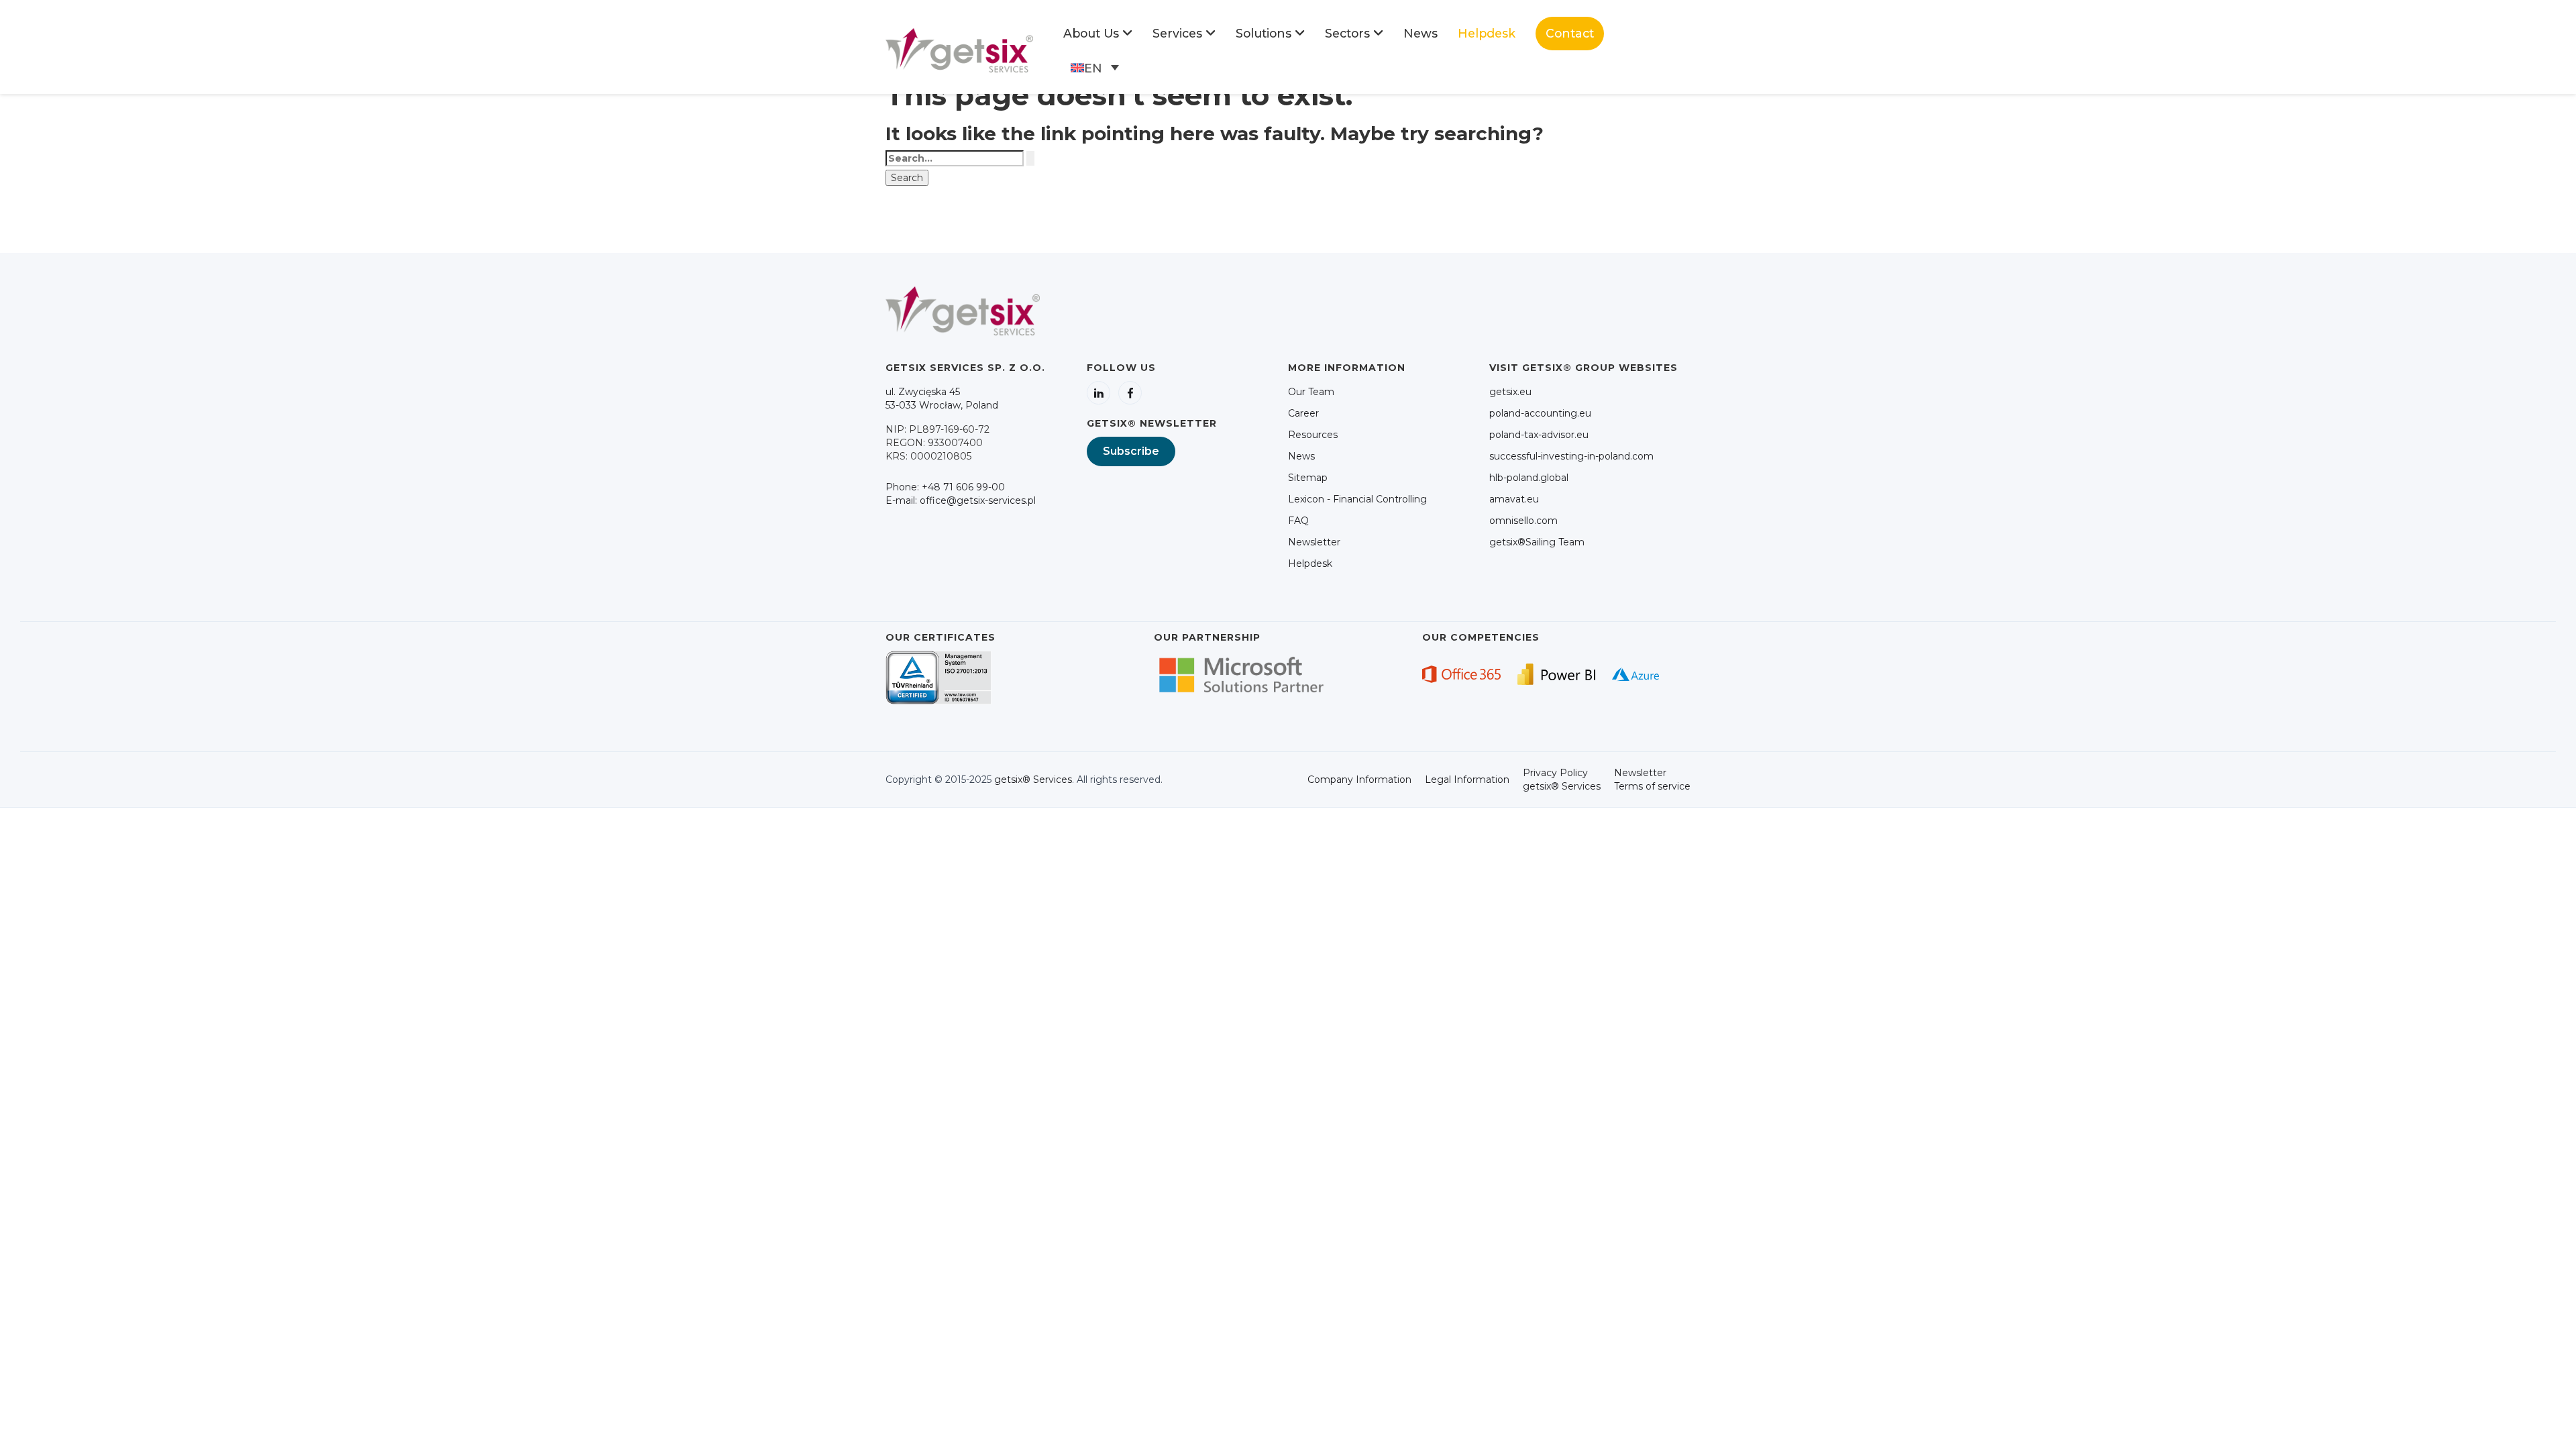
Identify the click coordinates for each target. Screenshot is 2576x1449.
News (1420, 33)
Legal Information (1467, 780)
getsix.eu (1510, 392)
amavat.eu (1514, 499)
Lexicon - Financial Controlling (1357, 499)
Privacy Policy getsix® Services (1562, 780)
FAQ (1298, 521)
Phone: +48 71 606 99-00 (945, 487)
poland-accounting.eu (1540, 413)
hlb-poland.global (1529, 478)
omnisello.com (1523, 521)
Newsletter (1314, 542)
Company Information (1359, 780)
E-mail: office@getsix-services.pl (961, 500)
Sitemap (1308, 478)
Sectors (1347, 33)
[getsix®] (959, 50)
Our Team (1311, 392)
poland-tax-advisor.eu (1539, 435)
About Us (1091, 33)
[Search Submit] (1030, 158)
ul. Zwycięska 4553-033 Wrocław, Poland (942, 398)
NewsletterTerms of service (1652, 780)
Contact (1570, 33)
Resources (1313, 435)
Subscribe (1131, 451)
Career (1303, 413)
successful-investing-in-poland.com (1571, 456)
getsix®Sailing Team (1537, 542)
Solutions (1264, 33)
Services (1177, 33)
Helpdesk (1487, 33)
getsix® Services (1033, 780)
